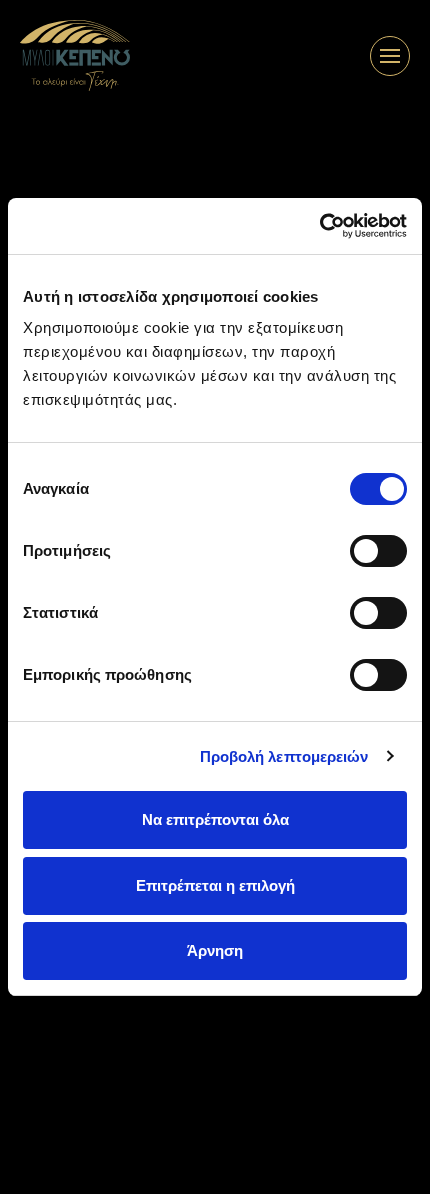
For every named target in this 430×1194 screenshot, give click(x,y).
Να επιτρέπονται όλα (215, 819)
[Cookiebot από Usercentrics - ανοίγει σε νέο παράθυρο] (319, 226)
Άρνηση (215, 950)
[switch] (378, 551)
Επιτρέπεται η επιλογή (215, 885)
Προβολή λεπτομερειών (284, 756)
